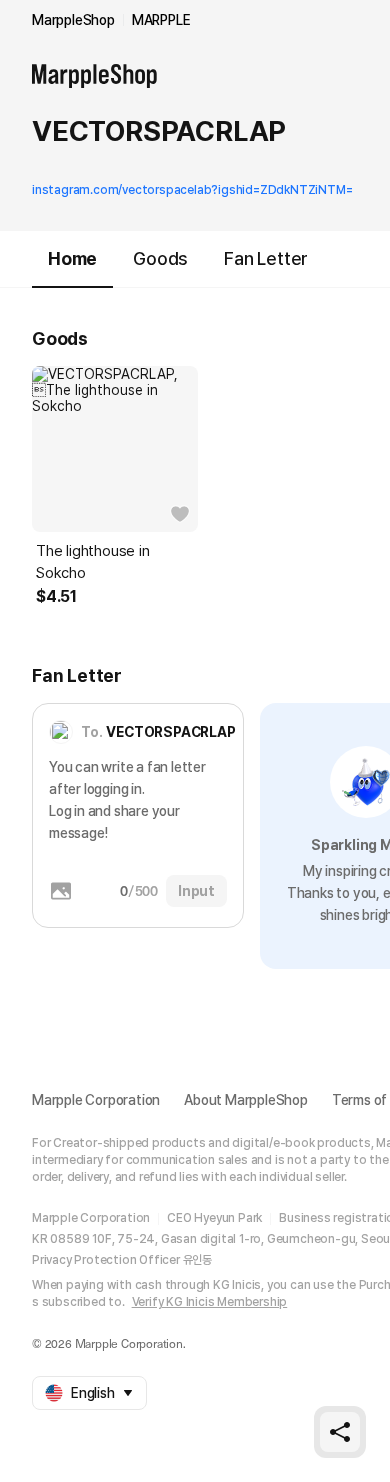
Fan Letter (266, 258)
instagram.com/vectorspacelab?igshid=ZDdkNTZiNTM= (192, 190)
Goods (160, 258)
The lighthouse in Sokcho (93, 562)
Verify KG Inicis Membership (210, 1302)
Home (72, 258)
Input (196, 891)
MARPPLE (161, 20)
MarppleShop (73, 20)
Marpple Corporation (96, 1100)
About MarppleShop (246, 1100)
